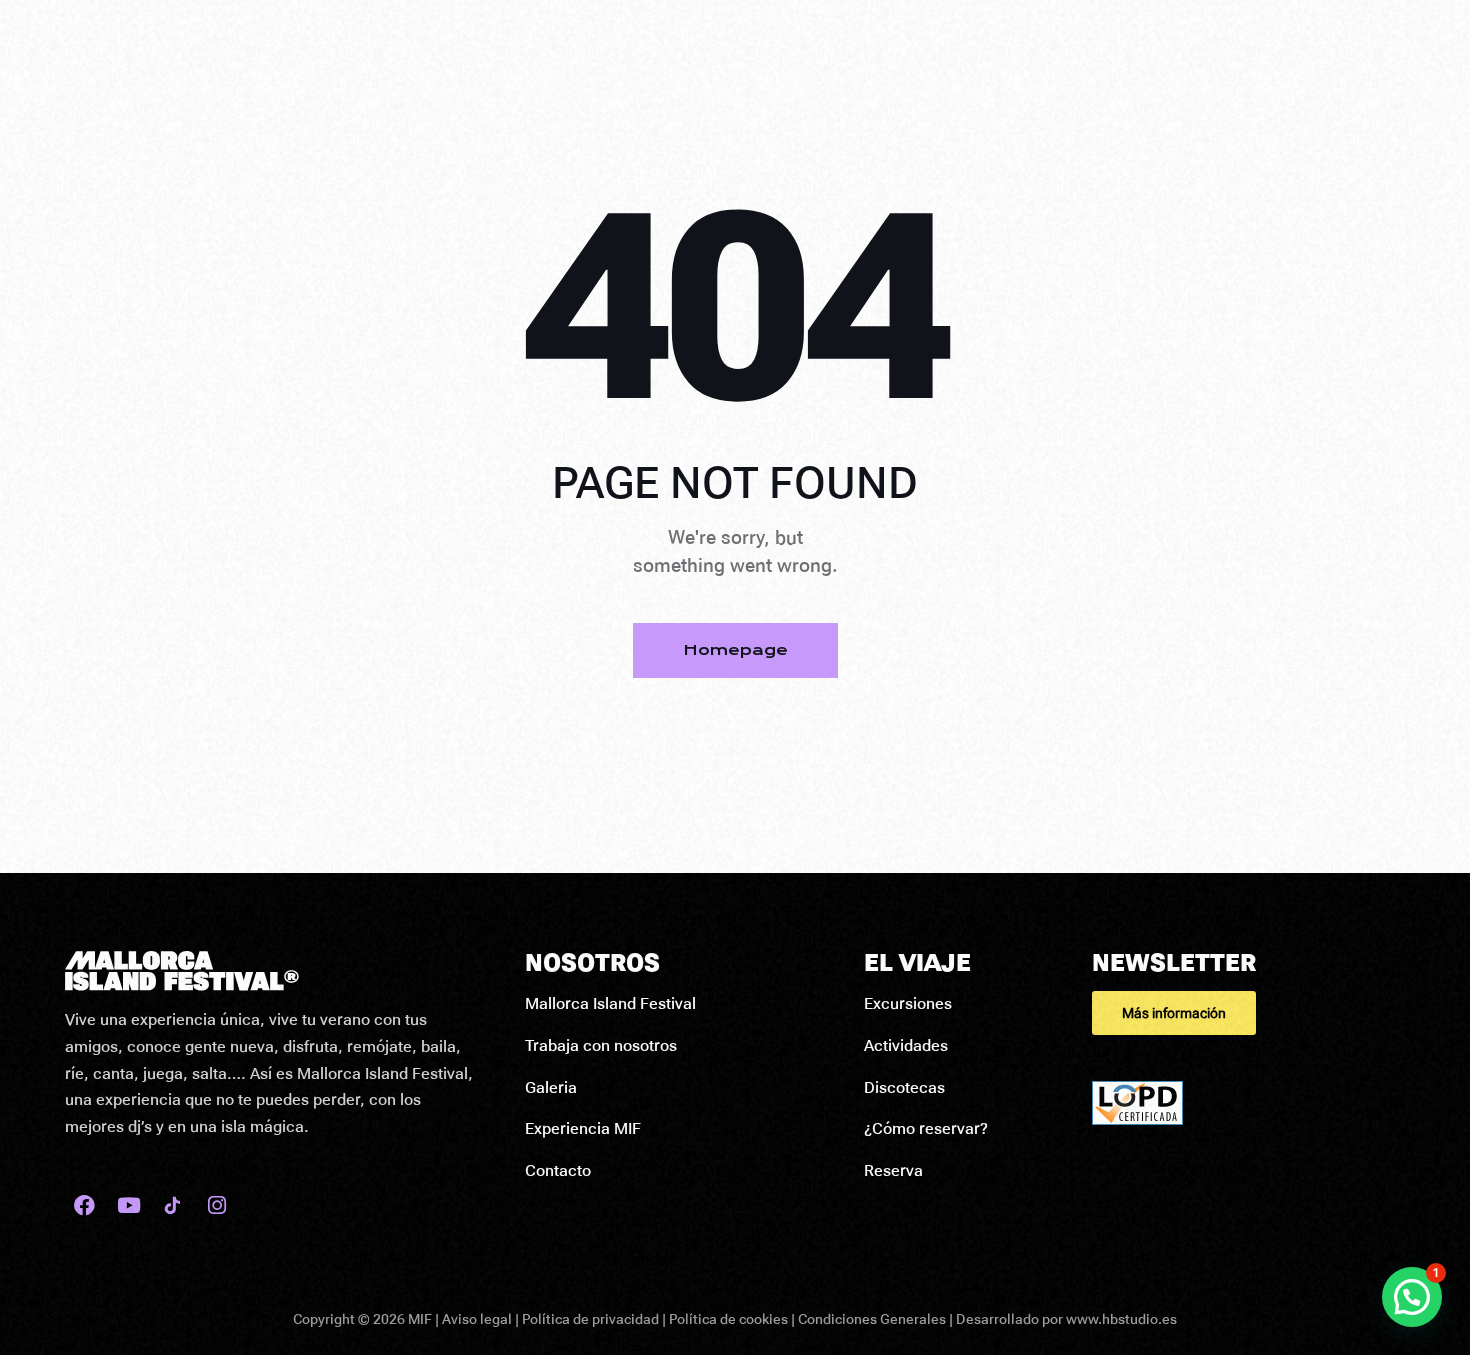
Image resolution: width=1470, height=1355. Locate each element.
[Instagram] (216, 1205)
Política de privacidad (590, 1319)
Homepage (735, 650)
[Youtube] (128, 1205)
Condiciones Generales (872, 1319)
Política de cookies (728, 1319)
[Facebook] (84, 1205)
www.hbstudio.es (1121, 1319)
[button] (1248, 1013)
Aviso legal (477, 1319)
